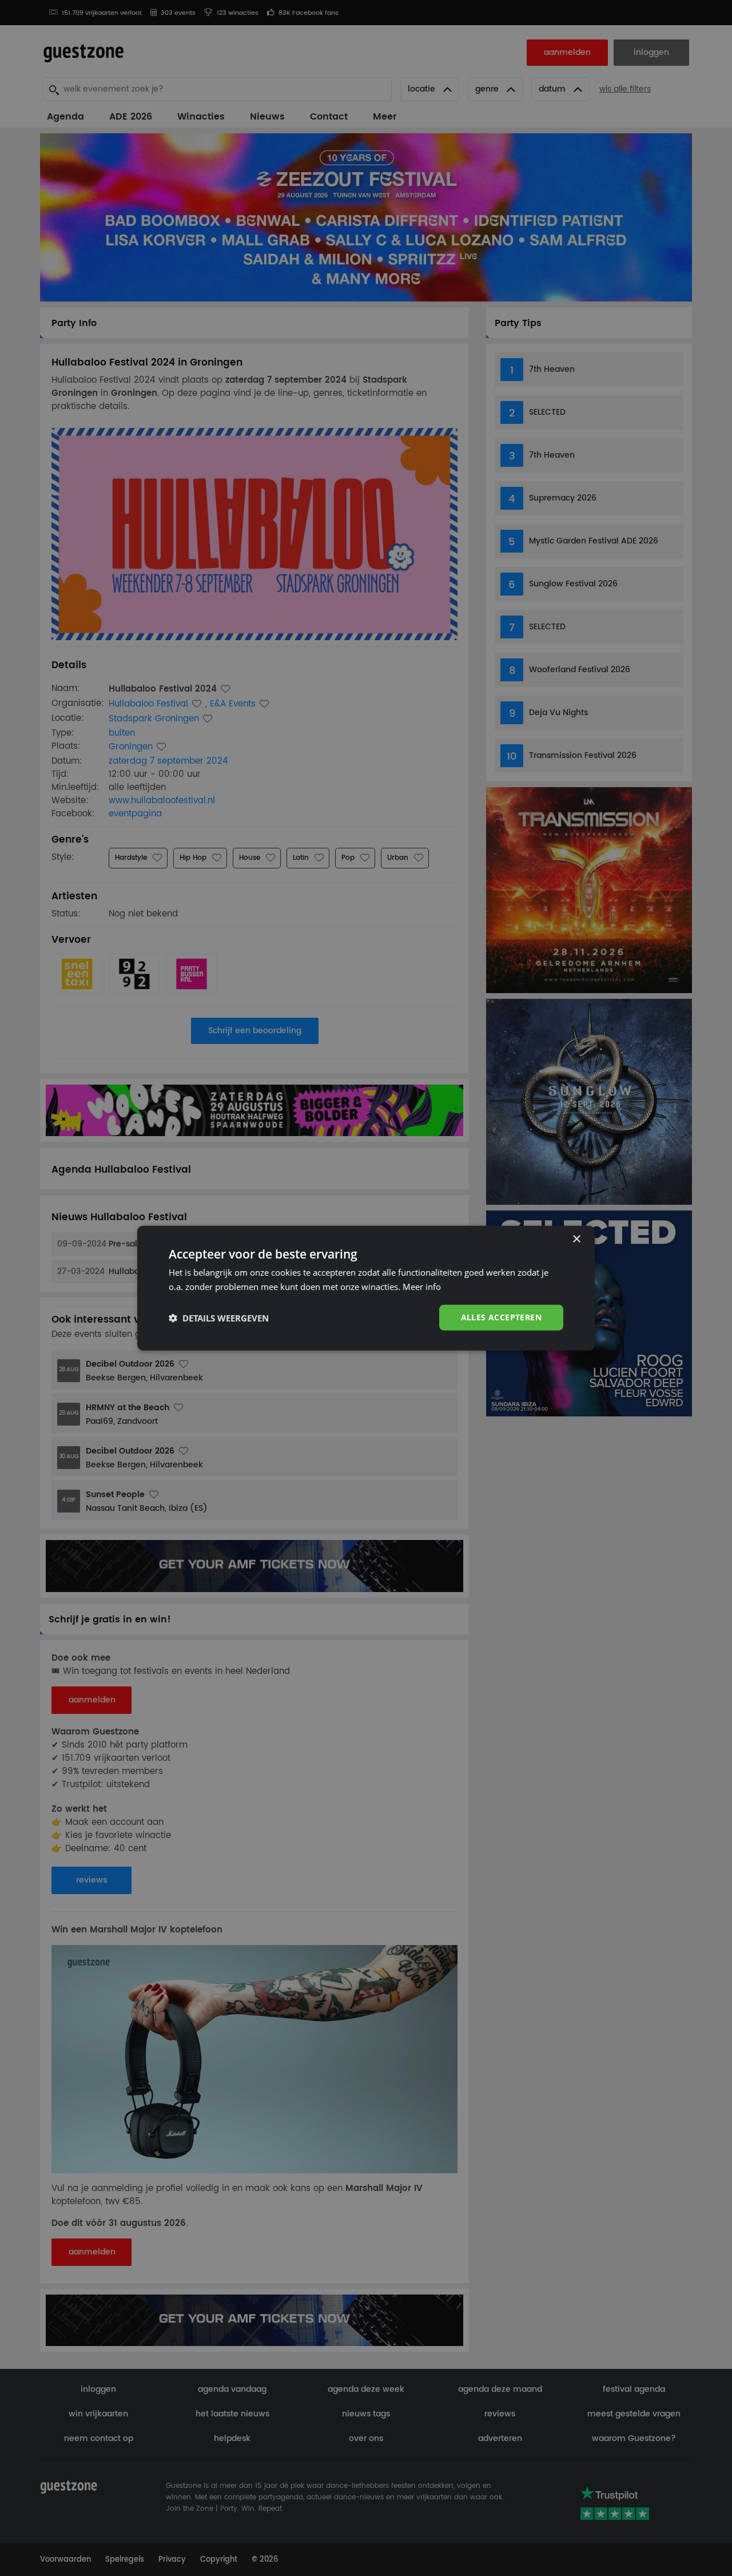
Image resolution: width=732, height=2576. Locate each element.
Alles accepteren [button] (501, 1317)
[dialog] (366, 1288)
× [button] (576, 1239)
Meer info (422, 1286)
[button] (219, 1317)
